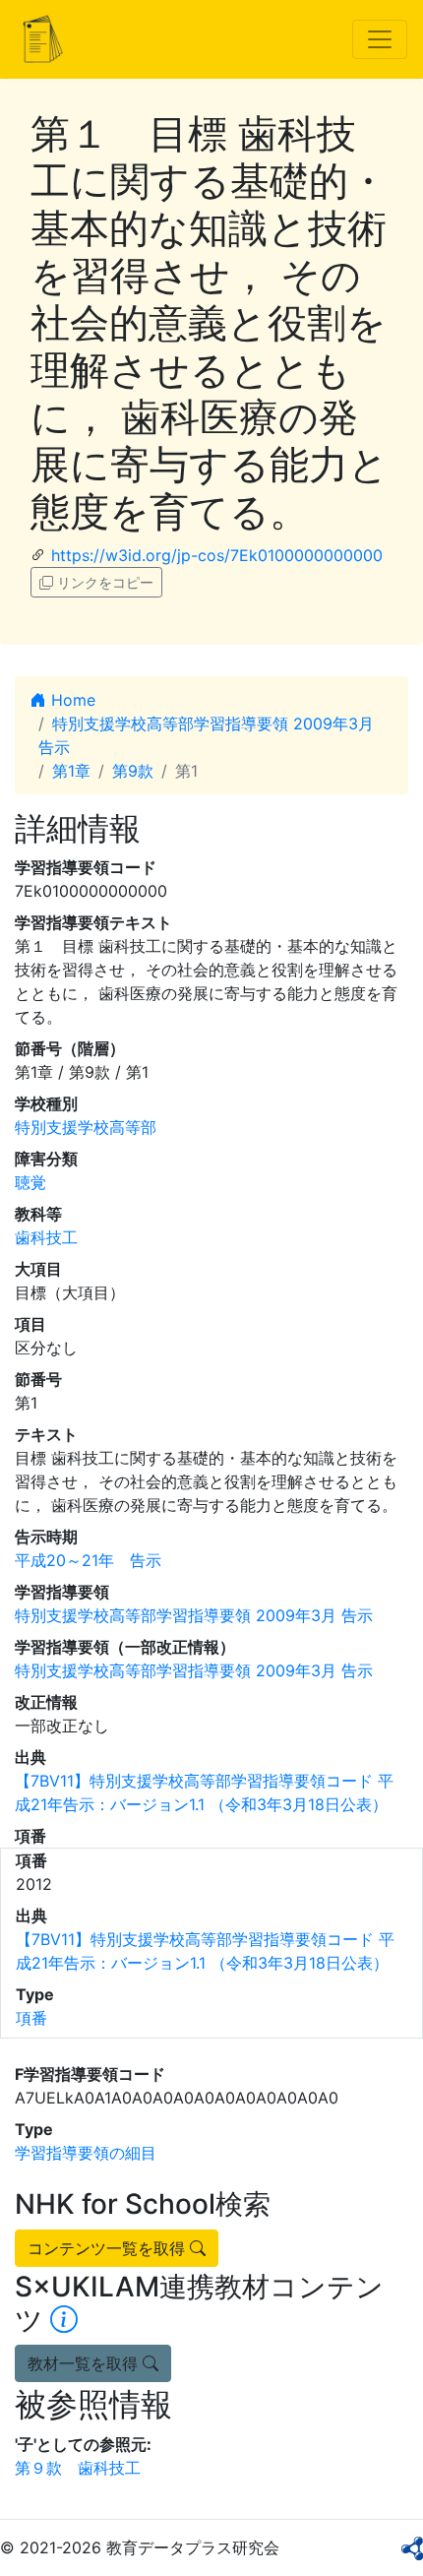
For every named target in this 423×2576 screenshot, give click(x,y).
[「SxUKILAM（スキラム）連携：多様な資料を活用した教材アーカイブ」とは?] (64, 2320)
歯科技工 (46, 1237)
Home (71, 700)
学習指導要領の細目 (86, 2153)
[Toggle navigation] (380, 39)
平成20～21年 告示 (88, 1560)
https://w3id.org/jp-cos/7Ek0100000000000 (217, 555)
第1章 (71, 771)
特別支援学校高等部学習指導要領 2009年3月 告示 (194, 1615)
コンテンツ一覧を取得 (109, 2248)
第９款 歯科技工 (78, 2468)
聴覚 (30, 1182)
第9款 (133, 771)
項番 (31, 2018)
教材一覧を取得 (85, 2363)
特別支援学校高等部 (86, 1127)
